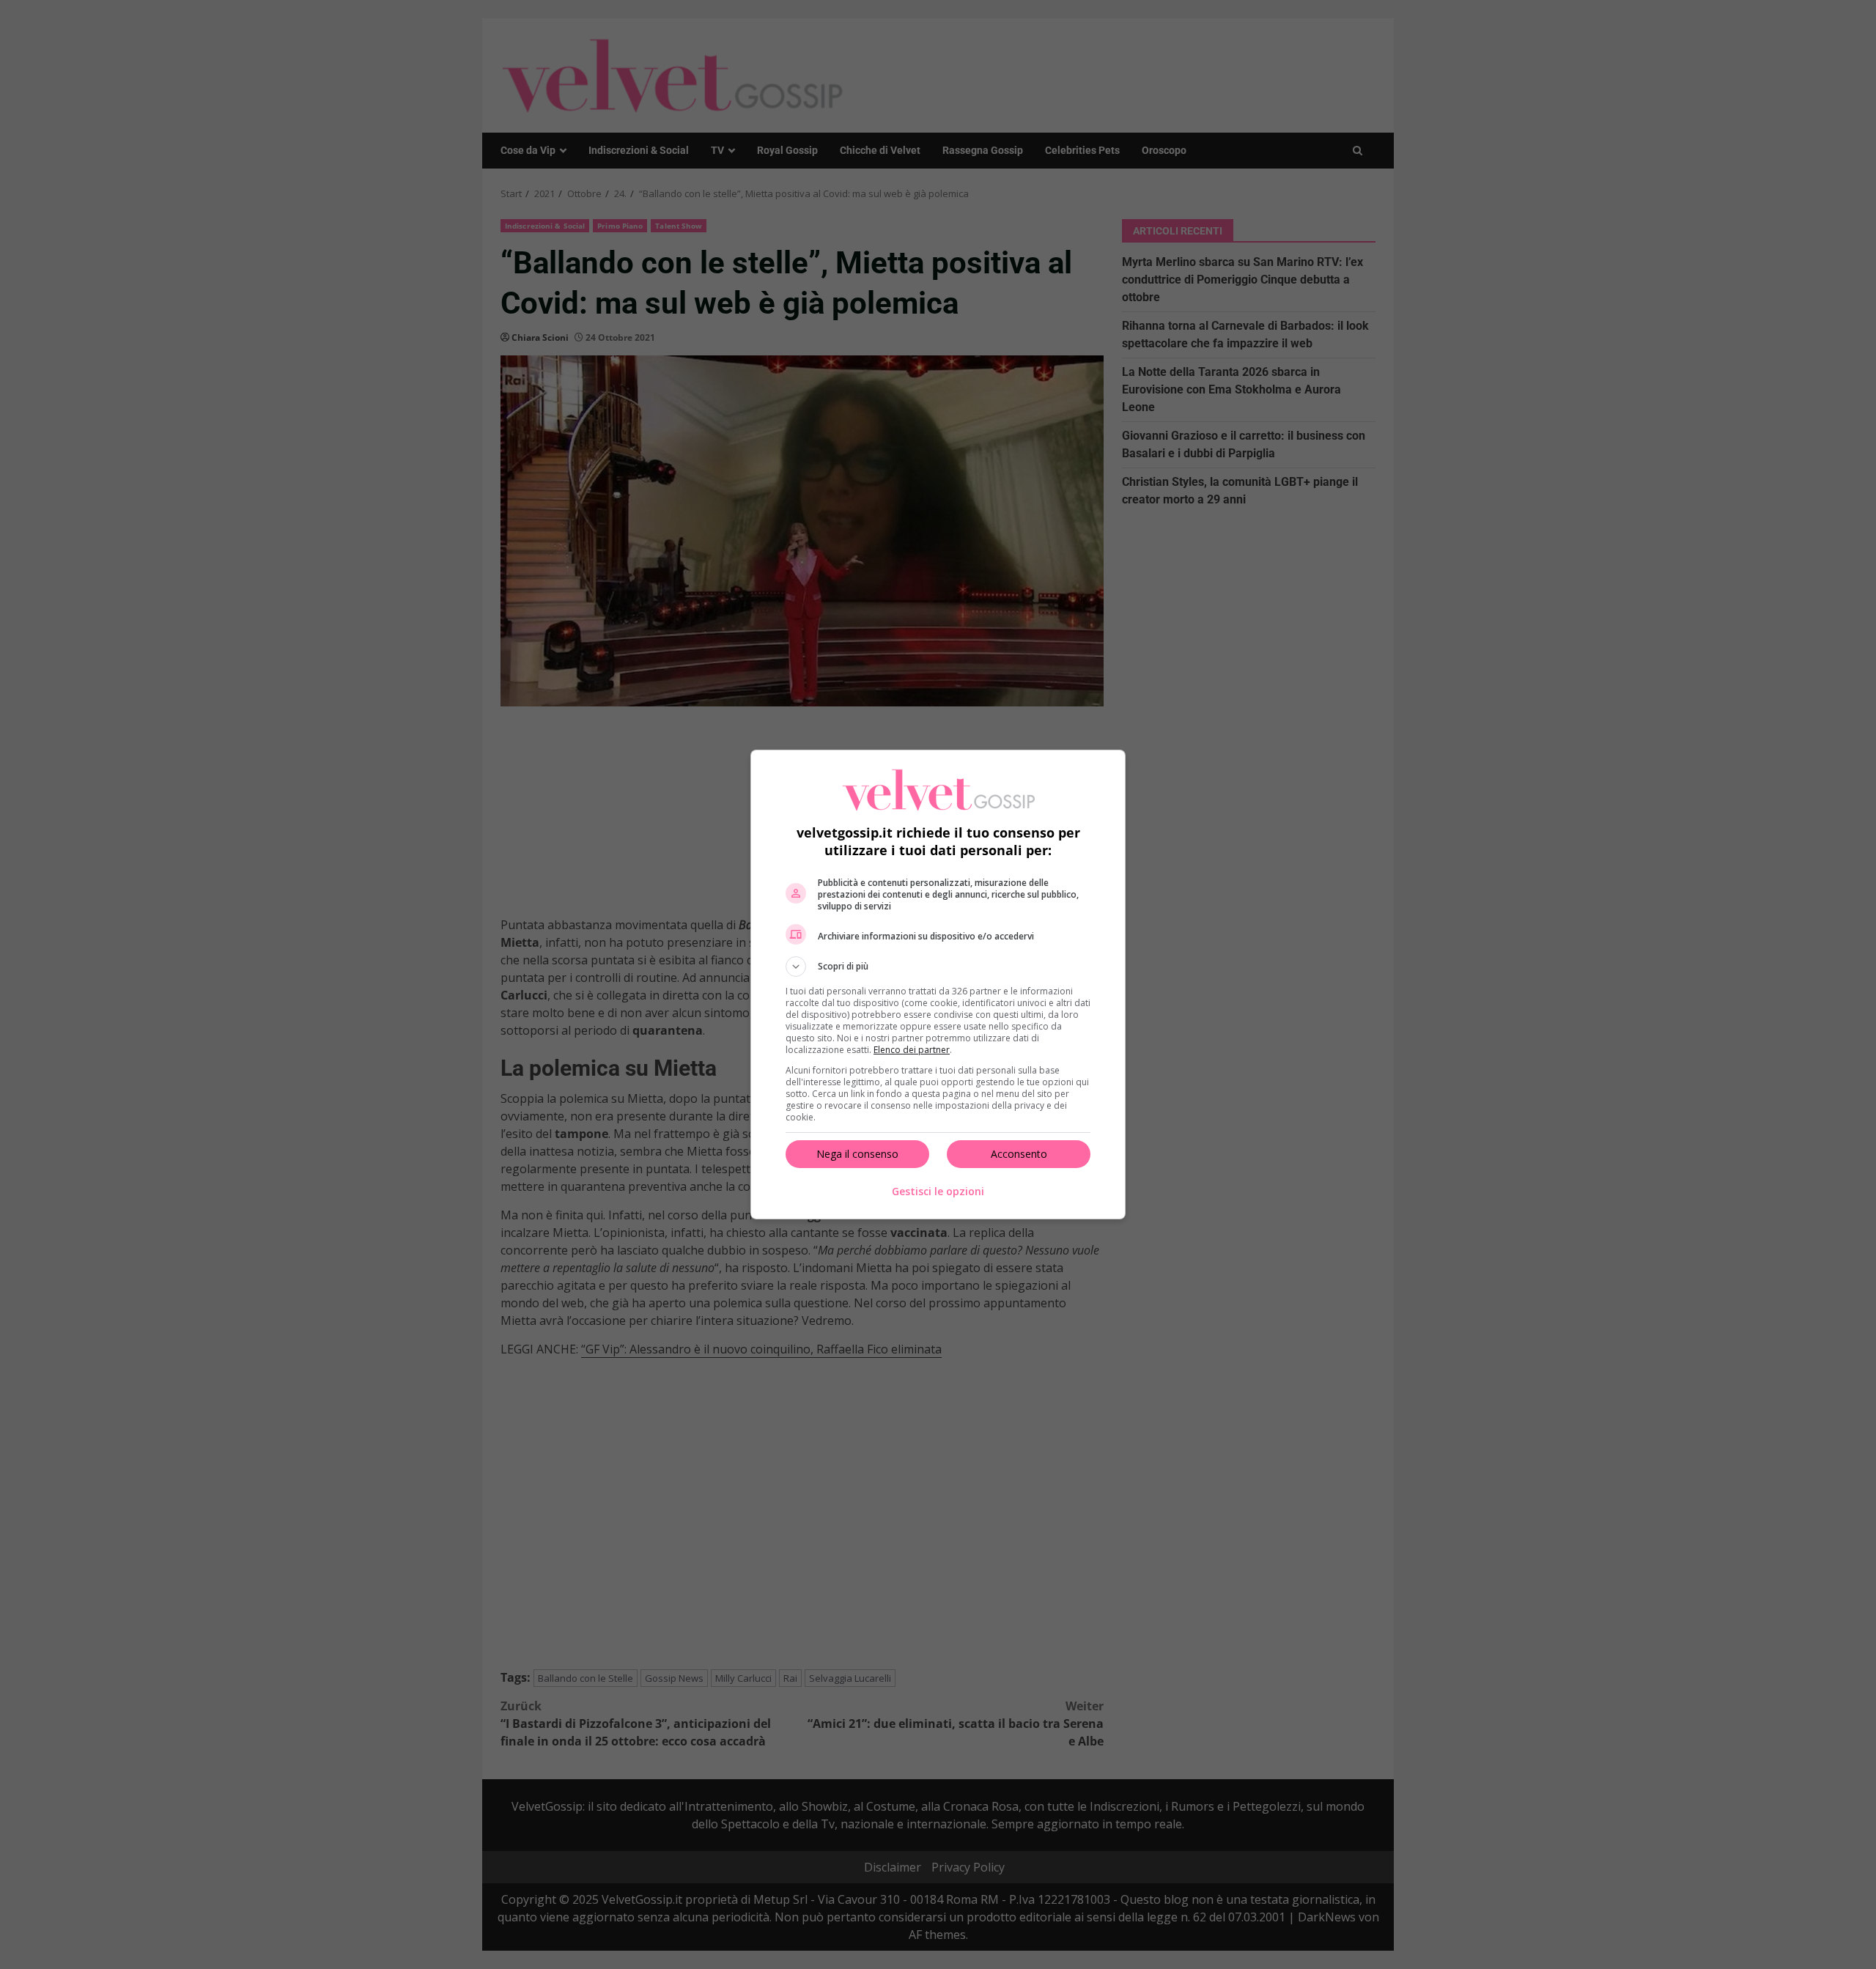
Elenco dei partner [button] (912, 1050)
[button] (938, 967)
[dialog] (938, 984)
